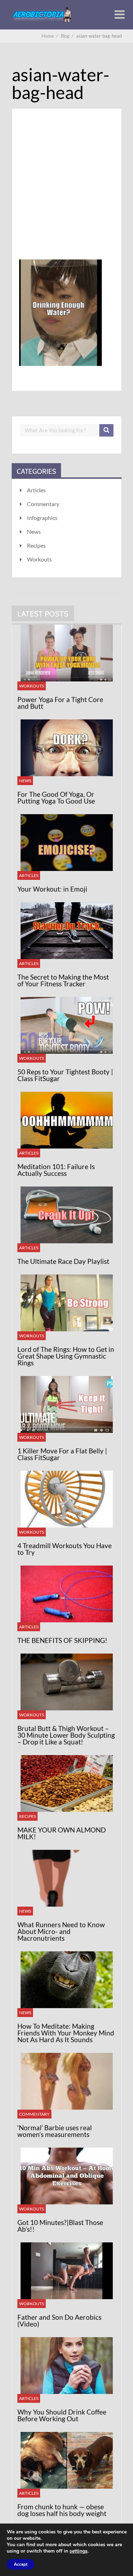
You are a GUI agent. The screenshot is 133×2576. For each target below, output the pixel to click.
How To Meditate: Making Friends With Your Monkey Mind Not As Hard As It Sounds (66, 2033)
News (34, 531)
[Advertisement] (66, 193)
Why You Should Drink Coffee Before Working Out (62, 2415)
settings (79, 2551)
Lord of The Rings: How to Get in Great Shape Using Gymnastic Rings (66, 1356)
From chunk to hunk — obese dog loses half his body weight (62, 2510)
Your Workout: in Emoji (52, 889)
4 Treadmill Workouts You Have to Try (65, 1549)
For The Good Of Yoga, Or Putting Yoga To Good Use (56, 798)
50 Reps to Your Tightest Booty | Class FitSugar (65, 1075)
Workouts (39, 559)
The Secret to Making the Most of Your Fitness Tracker (63, 980)
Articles (36, 490)
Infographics (42, 518)
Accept (21, 2564)
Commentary (43, 504)
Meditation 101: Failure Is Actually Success (56, 1170)
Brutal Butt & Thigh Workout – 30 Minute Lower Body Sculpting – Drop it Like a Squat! (66, 1735)
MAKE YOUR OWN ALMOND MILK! (62, 1833)
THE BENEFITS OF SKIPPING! (62, 1640)
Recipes (36, 545)
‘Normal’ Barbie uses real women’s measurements (55, 2131)
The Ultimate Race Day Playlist (63, 1261)
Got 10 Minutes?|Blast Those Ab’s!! (60, 2226)
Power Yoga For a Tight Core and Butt (60, 703)
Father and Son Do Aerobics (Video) (59, 2320)
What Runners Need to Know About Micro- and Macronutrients (61, 1931)
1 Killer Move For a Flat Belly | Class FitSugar (62, 1454)
